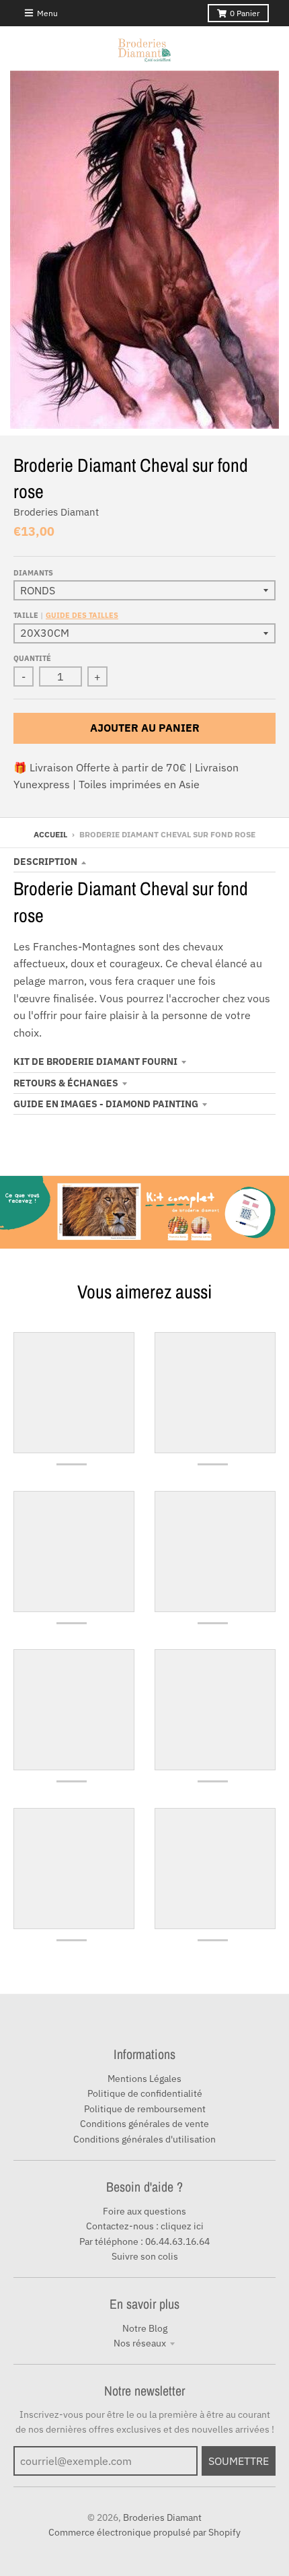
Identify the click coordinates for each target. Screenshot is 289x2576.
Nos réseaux (140, 2343)
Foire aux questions (144, 2211)
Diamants (33, 573)
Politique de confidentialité (145, 2093)
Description (45, 862)
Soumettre (239, 2461)
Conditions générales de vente (144, 2124)
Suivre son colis (145, 2256)
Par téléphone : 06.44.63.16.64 (144, 2241)
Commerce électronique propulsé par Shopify (144, 2532)
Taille (66, 615)
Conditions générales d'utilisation (144, 2139)
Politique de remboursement (145, 2109)
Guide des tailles (82, 615)
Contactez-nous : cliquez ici (145, 2226)
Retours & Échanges (66, 1083)
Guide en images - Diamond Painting (106, 1104)
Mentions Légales (144, 2079)
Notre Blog (145, 2328)
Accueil (50, 834)
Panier (245, 13)
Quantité (32, 658)
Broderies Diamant (56, 512)
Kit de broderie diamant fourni (95, 1061)
